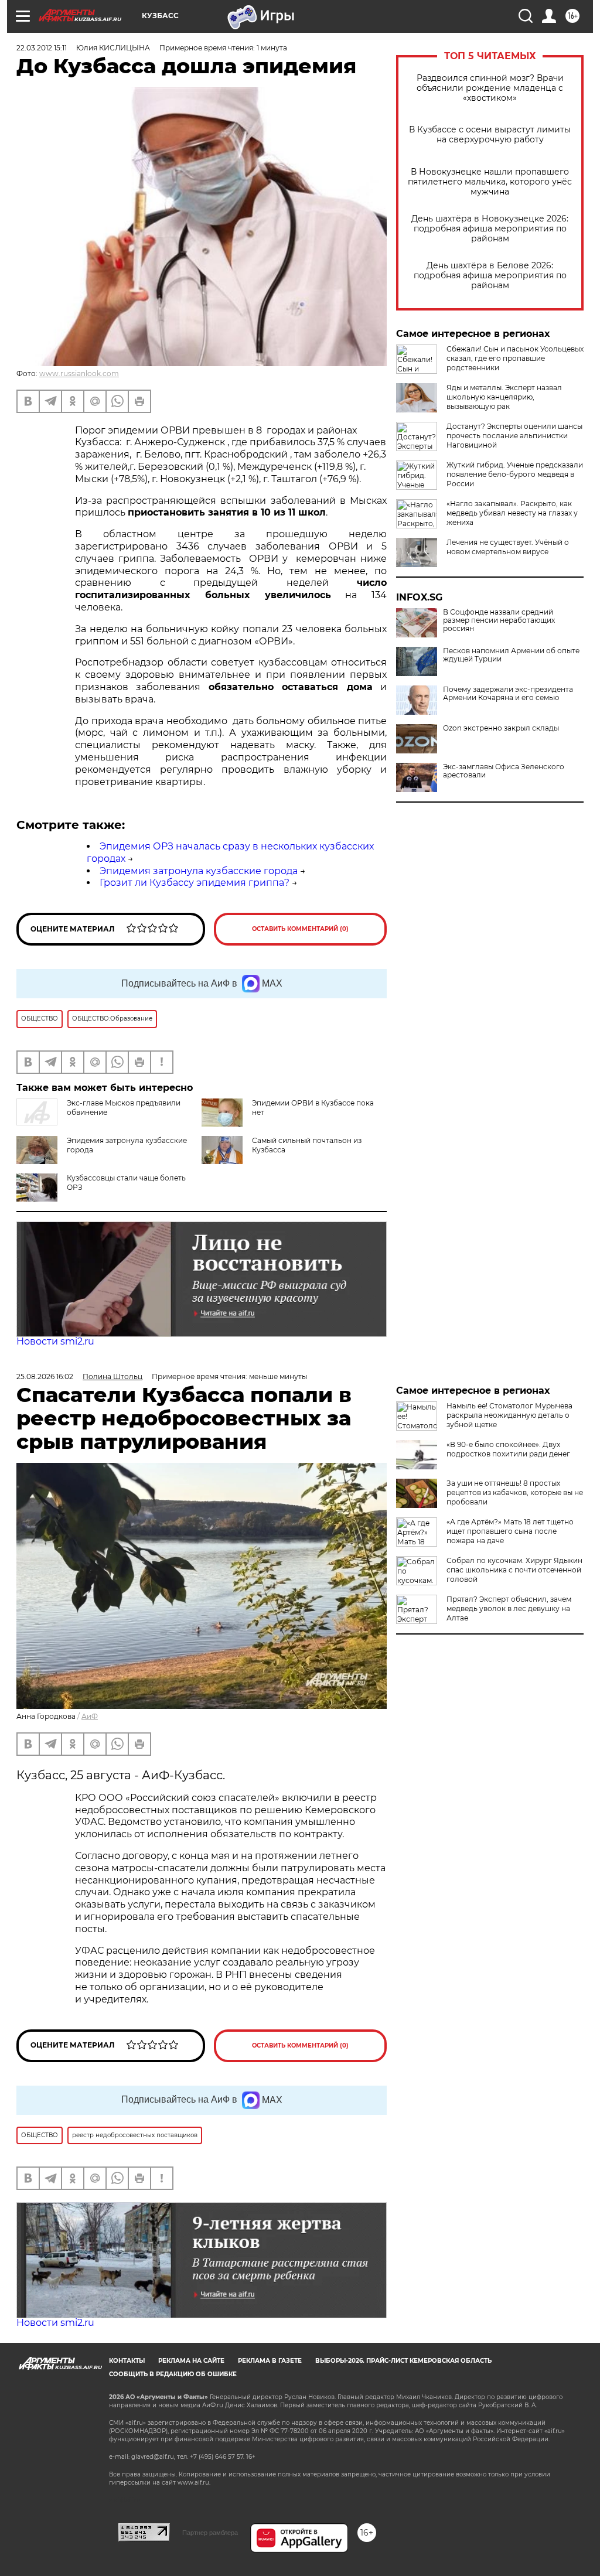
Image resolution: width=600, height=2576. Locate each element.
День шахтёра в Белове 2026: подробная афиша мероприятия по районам (490, 276)
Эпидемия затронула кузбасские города (199, 871)
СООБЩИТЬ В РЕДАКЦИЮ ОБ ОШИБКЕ (173, 2374)
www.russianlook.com (79, 373)
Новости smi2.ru (55, 1341)
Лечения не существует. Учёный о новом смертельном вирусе (508, 547)
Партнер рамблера (210, 2533)
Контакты (127, 2361)
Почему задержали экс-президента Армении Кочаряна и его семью (508, 694)
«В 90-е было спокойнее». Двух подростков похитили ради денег (508, 1449)
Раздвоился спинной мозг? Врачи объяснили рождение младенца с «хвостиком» (490, 88)
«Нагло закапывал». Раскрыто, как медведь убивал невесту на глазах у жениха (512, 513)
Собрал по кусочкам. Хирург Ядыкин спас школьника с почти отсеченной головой (514, 1570)
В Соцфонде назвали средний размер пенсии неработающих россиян (499, 620)
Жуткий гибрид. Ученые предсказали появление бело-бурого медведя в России (515, 474)
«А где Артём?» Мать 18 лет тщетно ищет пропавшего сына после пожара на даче (510, 1531)
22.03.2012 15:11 (42, 48)
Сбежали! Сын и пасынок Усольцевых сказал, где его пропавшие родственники (515, 358)
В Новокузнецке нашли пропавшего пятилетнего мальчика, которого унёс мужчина (490, 182)
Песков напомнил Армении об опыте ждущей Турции (511, 655)
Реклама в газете (270, 2361)
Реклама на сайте (191, 2361)
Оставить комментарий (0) (300, 929)
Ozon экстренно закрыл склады (501, 728)
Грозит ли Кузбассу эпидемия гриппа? (195, 883)
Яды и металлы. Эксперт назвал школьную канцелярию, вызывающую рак (504, 397)
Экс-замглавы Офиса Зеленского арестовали (504, 771)
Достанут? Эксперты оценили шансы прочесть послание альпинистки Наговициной (514, 436)
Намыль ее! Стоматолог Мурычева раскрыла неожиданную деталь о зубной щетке (509, 1415)
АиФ (90, 1716)
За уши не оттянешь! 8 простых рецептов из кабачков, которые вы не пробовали (515, 1492)
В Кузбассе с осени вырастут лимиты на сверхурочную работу (490, 135)
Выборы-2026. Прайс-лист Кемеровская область (403, 2361)
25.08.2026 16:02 (45, 1376)
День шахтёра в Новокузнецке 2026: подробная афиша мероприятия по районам (490, 229)
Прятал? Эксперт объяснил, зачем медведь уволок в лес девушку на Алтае (509, 1608)
